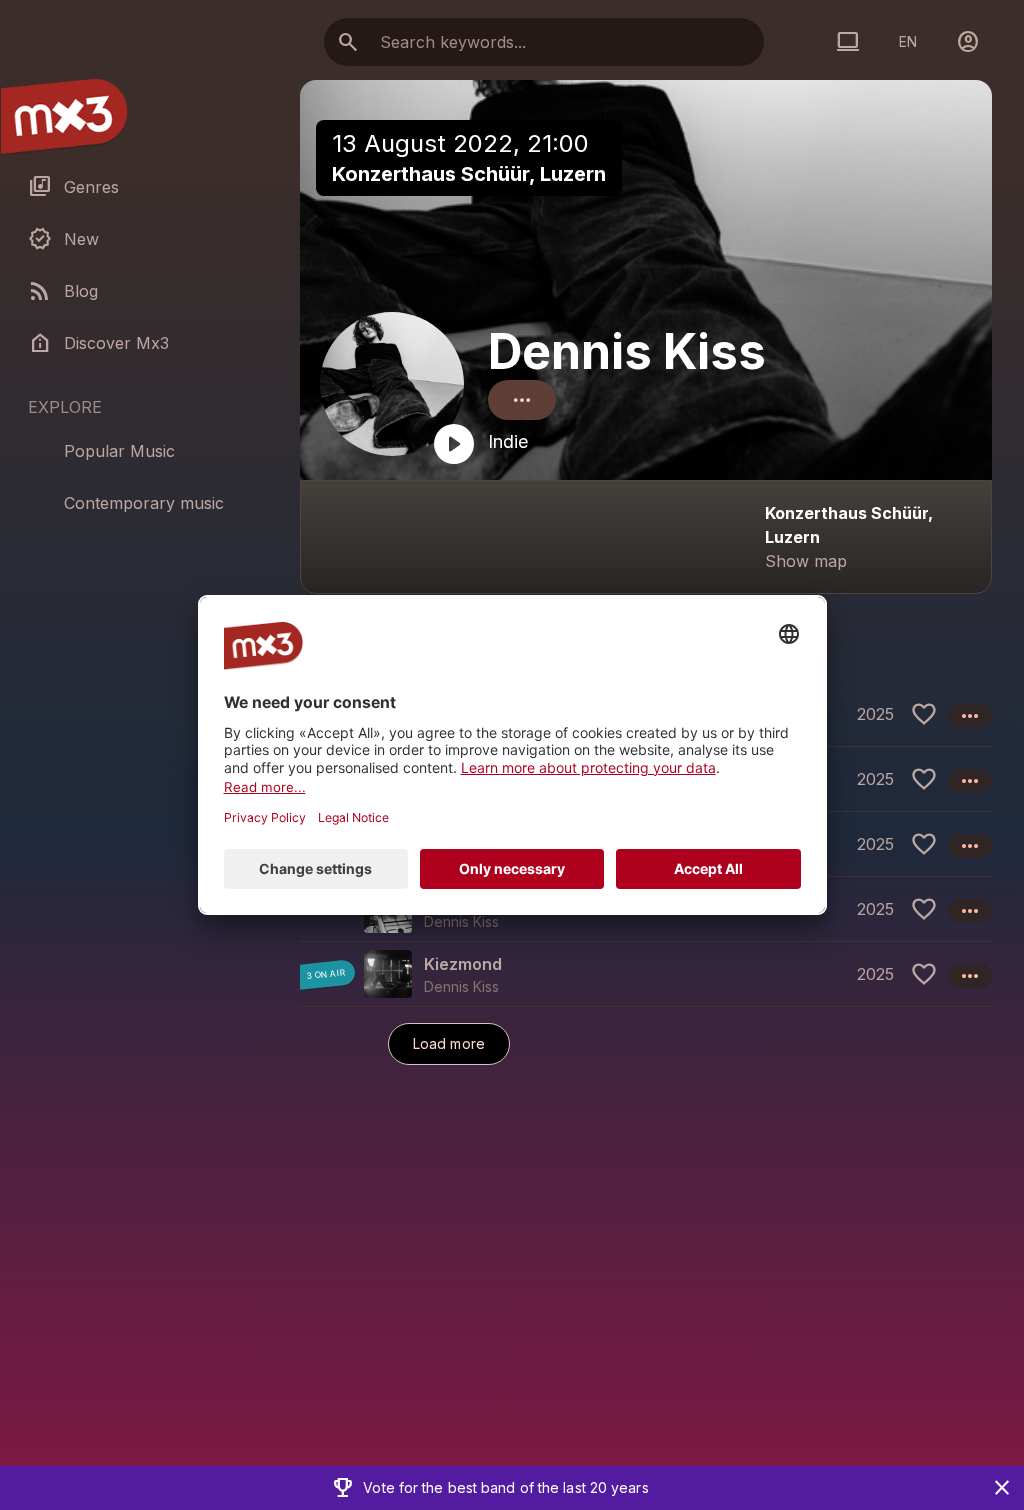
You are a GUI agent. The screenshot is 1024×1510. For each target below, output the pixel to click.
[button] (646, 973)
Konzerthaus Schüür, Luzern (469, 174)
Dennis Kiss (627, 351)
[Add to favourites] (924, 714)
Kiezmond (463, 964)
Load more (449, 1043)
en (908, 41)
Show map (806, 561)
